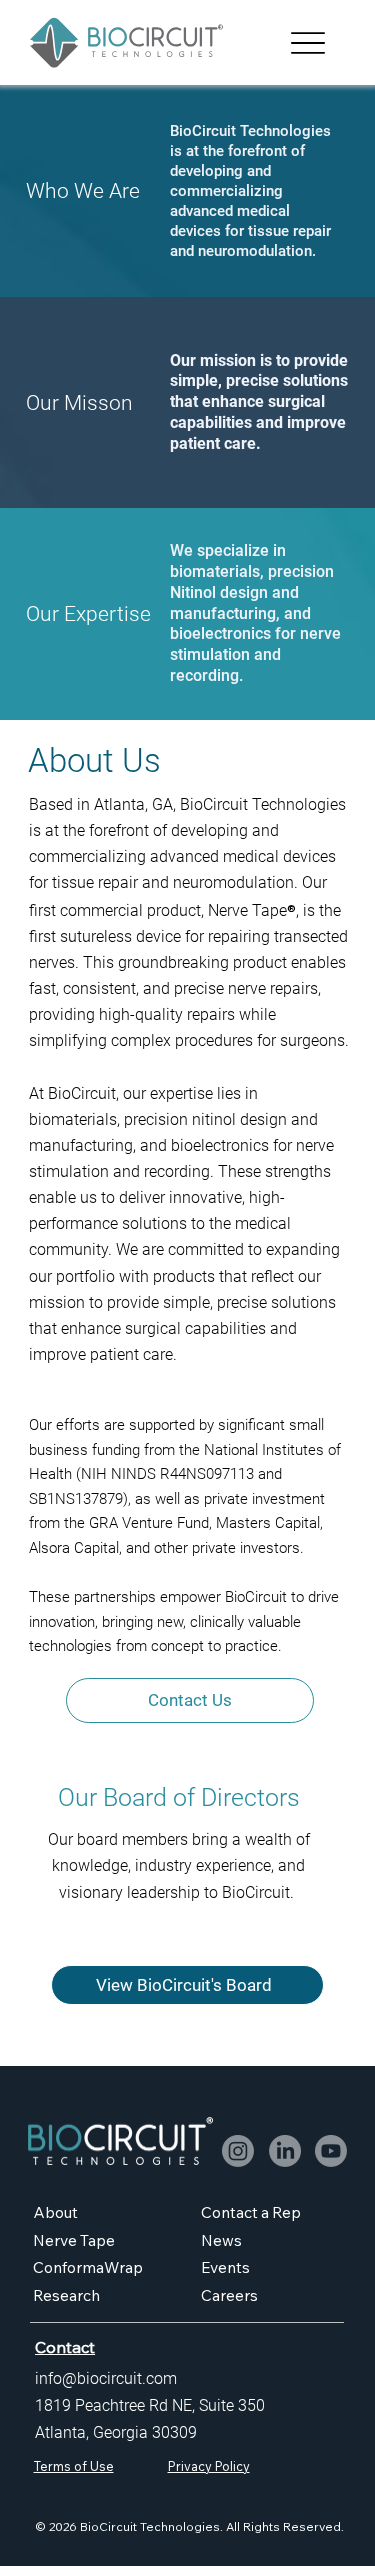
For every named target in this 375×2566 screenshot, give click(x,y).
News (223, 2240)
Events (225, 2267)
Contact (65, 2347)
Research (66, 2295)
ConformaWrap (88, 2267)
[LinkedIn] (285, 2151)
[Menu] (308, 42)
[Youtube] (331, 2151)
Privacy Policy (209, 2466)
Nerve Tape (74, 2240)
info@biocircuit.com (106, 2378)
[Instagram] (238, 2151)
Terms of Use (74, 2466)
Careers (229, 2295)
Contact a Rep (251, 2212)
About (55, 2212)
